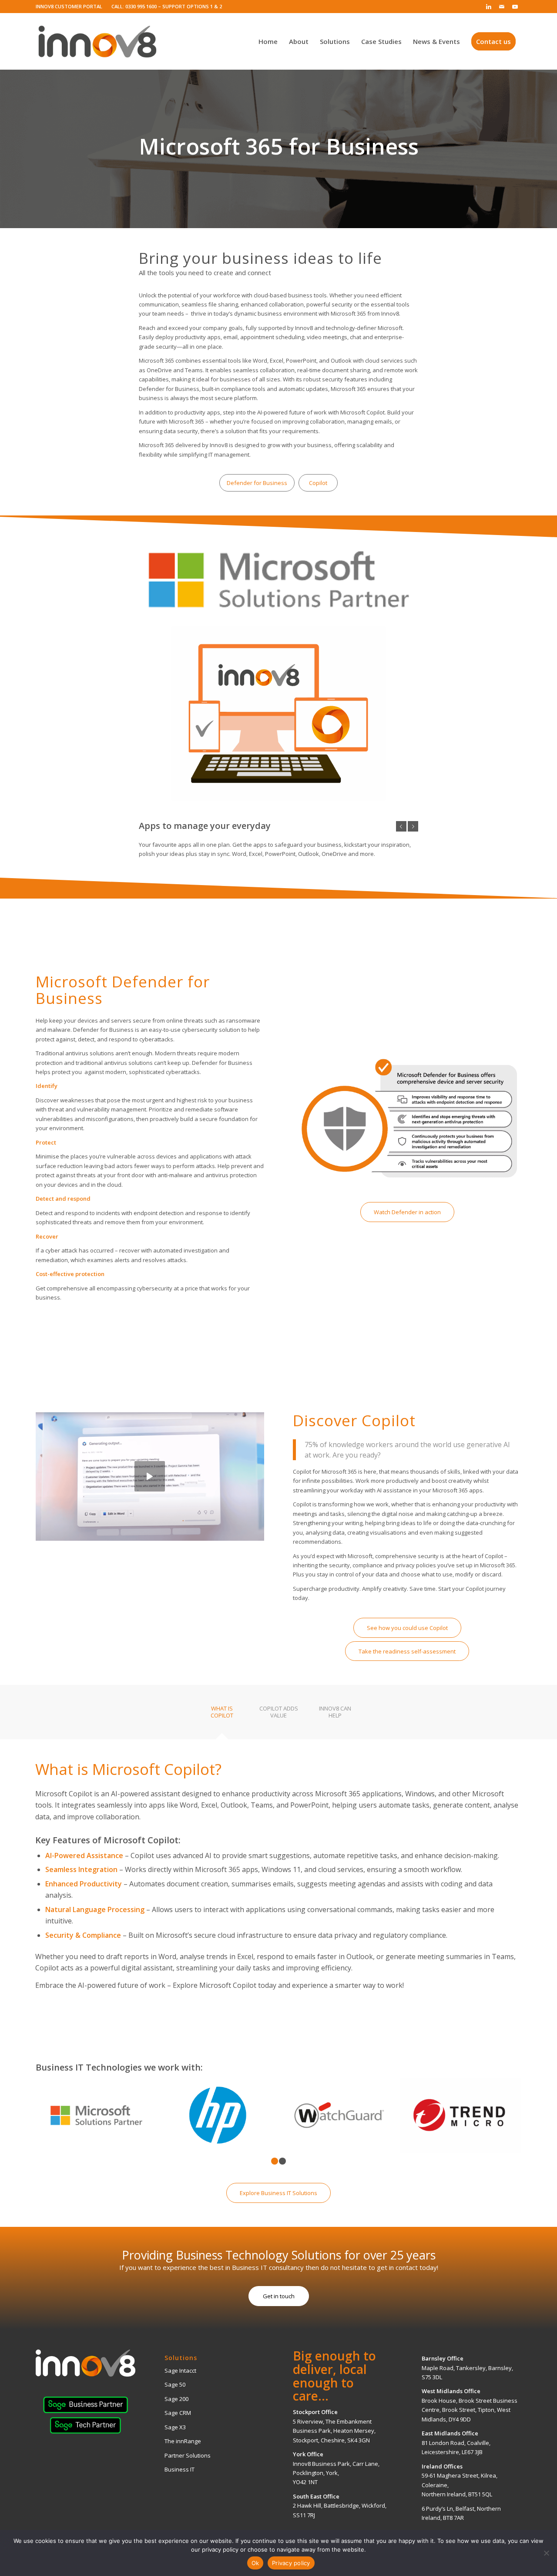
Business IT (180, 2469)
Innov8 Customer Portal (69, 6)
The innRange (183, 2441)
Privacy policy (291, 2563)
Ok (255, 2563)
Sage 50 (175, 2384)
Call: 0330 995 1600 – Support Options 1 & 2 (167, 6)
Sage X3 (175, 2427)
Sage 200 (176, 2399)
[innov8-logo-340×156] (97, 41)
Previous (401, 826)
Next (413, 826)
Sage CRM (178, 2413)
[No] (546, 2553)
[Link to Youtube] (515, 7)
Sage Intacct (180, 2371)
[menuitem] (71, 7)
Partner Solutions (188, 2455)
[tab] (222, 1715)
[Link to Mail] (502, 7)
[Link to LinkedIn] (488, 7)
